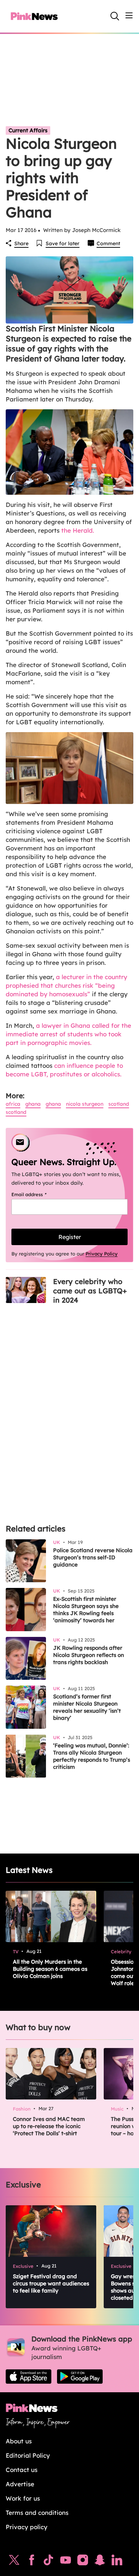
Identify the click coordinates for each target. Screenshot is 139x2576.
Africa (13, 1104)
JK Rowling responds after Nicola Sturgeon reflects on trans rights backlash (89, 1655)
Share (21, 243)
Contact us (22, 2470)
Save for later (63, 243)
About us (19, 2441)
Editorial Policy (28, 2455)
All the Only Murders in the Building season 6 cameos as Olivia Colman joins (50, 1969)
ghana (53, 1104)
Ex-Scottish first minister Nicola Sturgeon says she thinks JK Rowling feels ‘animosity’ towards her (86, 1610)
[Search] (115, 16)
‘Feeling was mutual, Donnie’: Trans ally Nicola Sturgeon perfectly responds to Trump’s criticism (92, 1756)
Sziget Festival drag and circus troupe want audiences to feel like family (51, 2283)
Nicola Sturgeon (85, 1104)
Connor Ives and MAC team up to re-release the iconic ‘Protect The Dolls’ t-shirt (49, 2126)
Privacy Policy (102, 1254)
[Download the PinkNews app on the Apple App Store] (29, 2377)
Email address (38, 1194)
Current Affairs (28, 130)
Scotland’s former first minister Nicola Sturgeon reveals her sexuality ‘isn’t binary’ (87, 1707)
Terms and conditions (37, 2513)
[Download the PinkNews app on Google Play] (80, 2377)
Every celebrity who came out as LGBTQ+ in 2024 (90, 1291)
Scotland (119, 1104)
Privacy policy (27, 2527)
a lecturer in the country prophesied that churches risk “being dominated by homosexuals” (66, 985)
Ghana (33, 1104)
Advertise (20, 2484)
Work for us (23, 2498)
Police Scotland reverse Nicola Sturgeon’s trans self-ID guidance (93, 1557)
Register (70, 1237)
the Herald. (78, 530)
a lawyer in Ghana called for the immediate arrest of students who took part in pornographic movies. (68, 1034)
